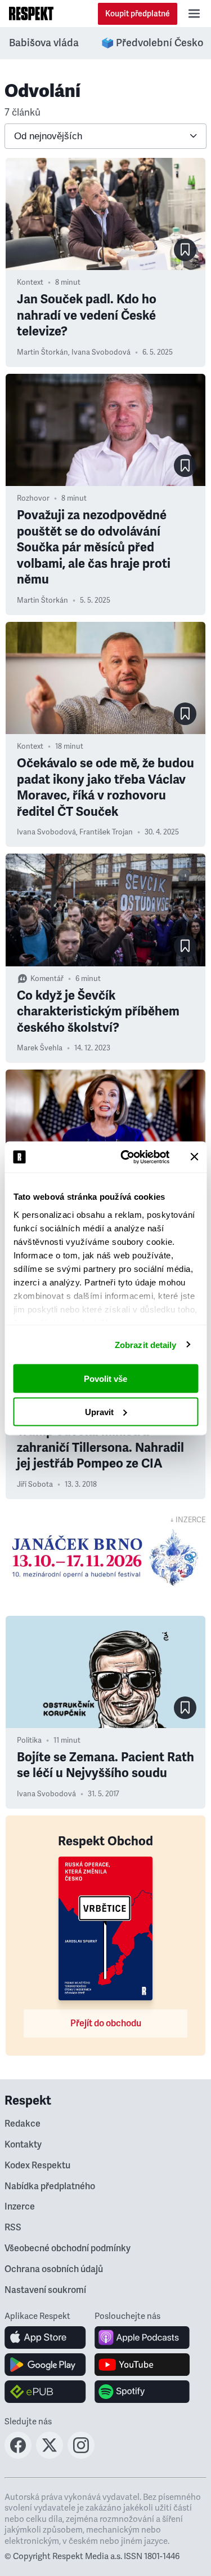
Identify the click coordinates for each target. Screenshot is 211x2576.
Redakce (23, 2124)
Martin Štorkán (42, 352)
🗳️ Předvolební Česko (152, 43)
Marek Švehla (40, 1048)
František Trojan (106, 832)
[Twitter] (50, 2455)
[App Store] (45, 2338)
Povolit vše (105, 1379)
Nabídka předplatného (50, 2186)
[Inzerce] (105, 1557)
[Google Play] (45, 2365)
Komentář (47, 979)
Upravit (99, 1411)
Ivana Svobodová (101, 352)
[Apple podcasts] (142, 2338)
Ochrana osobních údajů (54, 2269)
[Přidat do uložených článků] (185, 250)
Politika (29, 1740)
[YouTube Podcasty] (142, 2365)
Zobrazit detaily (146, 1344)
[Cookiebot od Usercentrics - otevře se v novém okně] (126, 1157)
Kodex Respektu (37, 2166)
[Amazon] (45, 2392)
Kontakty (23, 2145)
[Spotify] (142, 2392)
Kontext (30, 282)
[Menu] (194, 14)
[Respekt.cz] (31, 14)
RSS (13, 2228)
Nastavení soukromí (45, 2290)
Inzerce (20, 2207)
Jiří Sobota (35, 1484)
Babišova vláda (44, 43)
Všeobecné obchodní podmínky (68, 2248)
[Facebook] (18, 2455)
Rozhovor (33, 498)
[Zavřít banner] (194, 1157)
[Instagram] (81, 2455)
